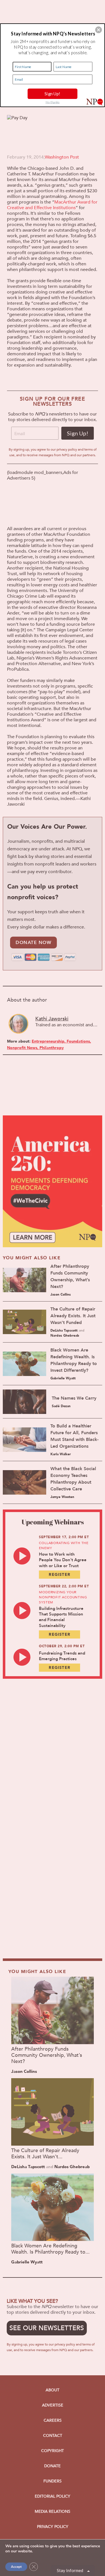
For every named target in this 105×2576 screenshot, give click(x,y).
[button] (99, 30)
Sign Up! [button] (52, 94)
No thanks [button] (53, 102)
